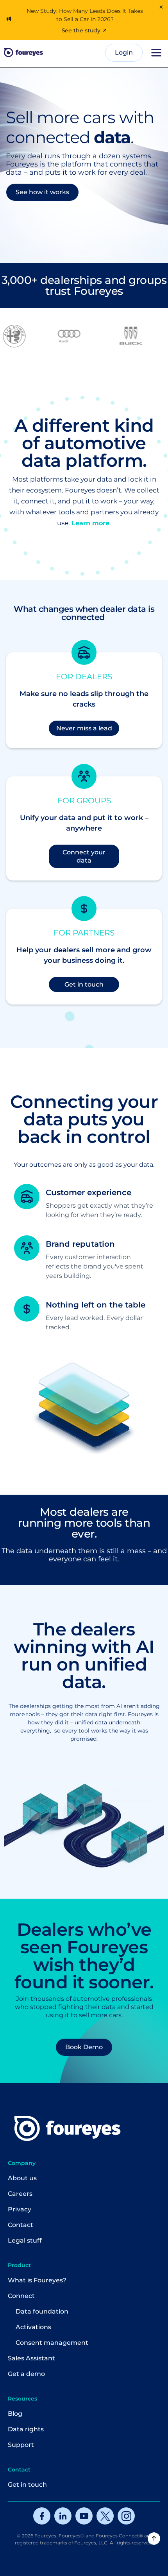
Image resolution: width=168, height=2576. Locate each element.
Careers (20, 2194)
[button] (156, 53)
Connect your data (84, 856)
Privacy (20, 2209)
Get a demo (26, 2374)
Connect (21, 2296)
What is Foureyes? (37, 2280)
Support (21, 2445)
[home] (23, 52)
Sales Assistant (31, 2358)
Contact (21, 2225)
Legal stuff (25, 2240)
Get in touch (84, 984)
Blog (15, 2414)
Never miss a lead (84, 728)
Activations (33, 2327)
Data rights (26, 2429)
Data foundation (42, 2311)
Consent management (52, 2343)
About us (22, 2178)
